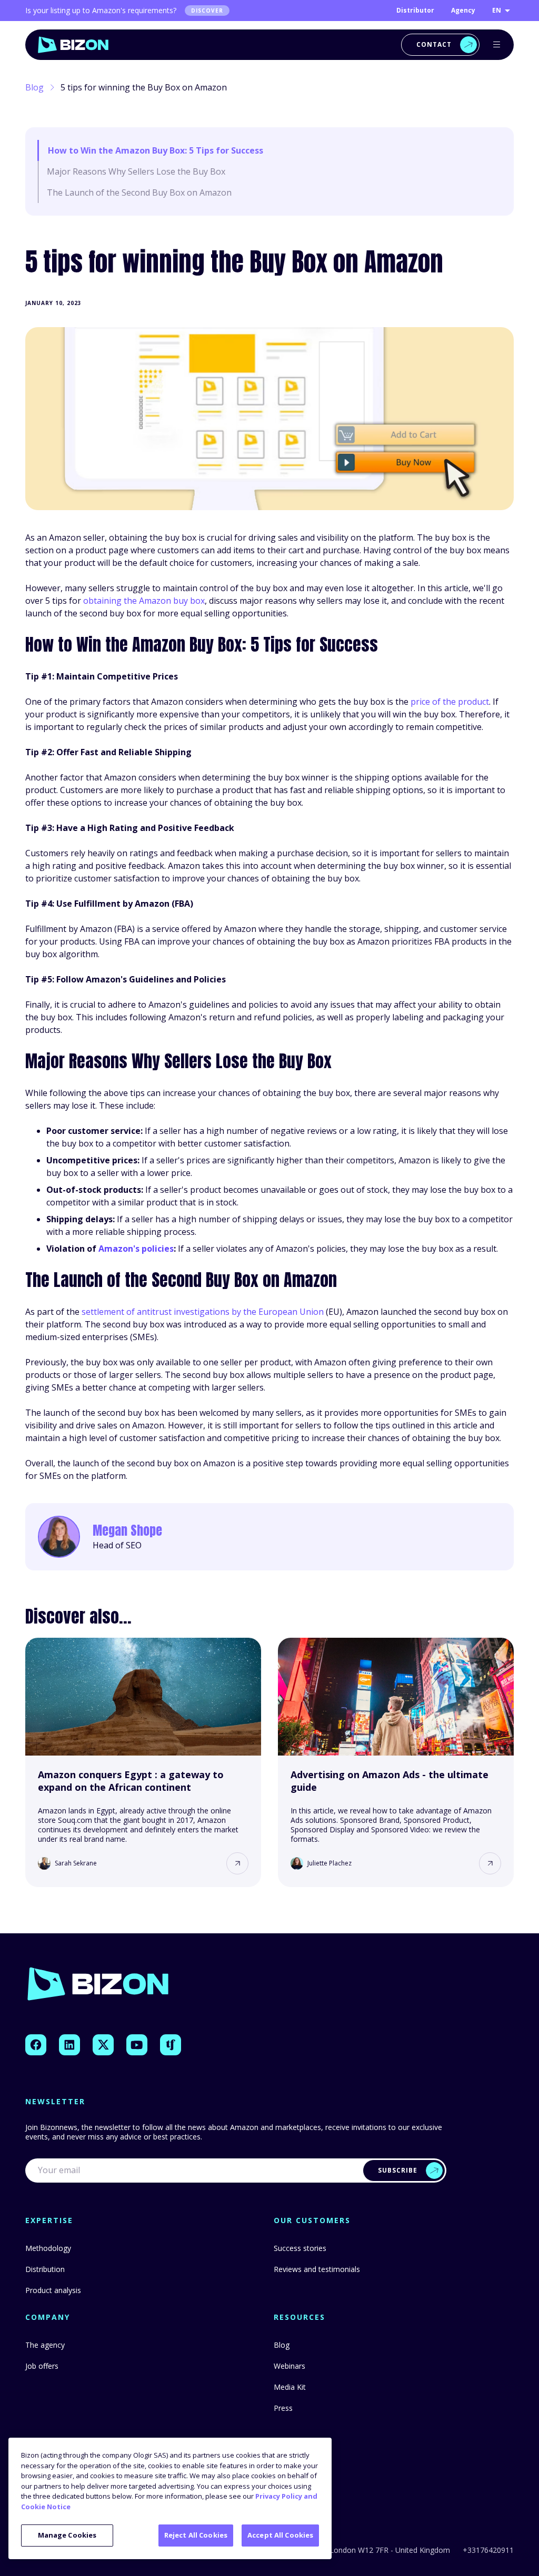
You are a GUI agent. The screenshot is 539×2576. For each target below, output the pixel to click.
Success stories (300, 2248)
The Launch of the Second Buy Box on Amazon (139, 192)
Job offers (42, 2366)
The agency (45, 2345)
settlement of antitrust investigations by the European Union (203, 1312)
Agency (463, 10)
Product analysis (53, 2290)
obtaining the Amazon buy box (144, 601)
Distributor (415, 10)
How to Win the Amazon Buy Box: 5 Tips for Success (156, 150)
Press (283, 2408)
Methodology (48, 2248)
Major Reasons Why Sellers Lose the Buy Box (136, 171)
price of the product (450, 702)
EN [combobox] (497, 10)
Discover (207, 11)
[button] (237, 1863)
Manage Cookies (67, 2535)
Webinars (290, 2366)
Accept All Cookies (280, 2535)
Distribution (45, 2269)
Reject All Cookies (196, 2535)
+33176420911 (488, 2550)
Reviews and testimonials (317, 2269)
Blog (34, 87)
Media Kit (290, 2387)
